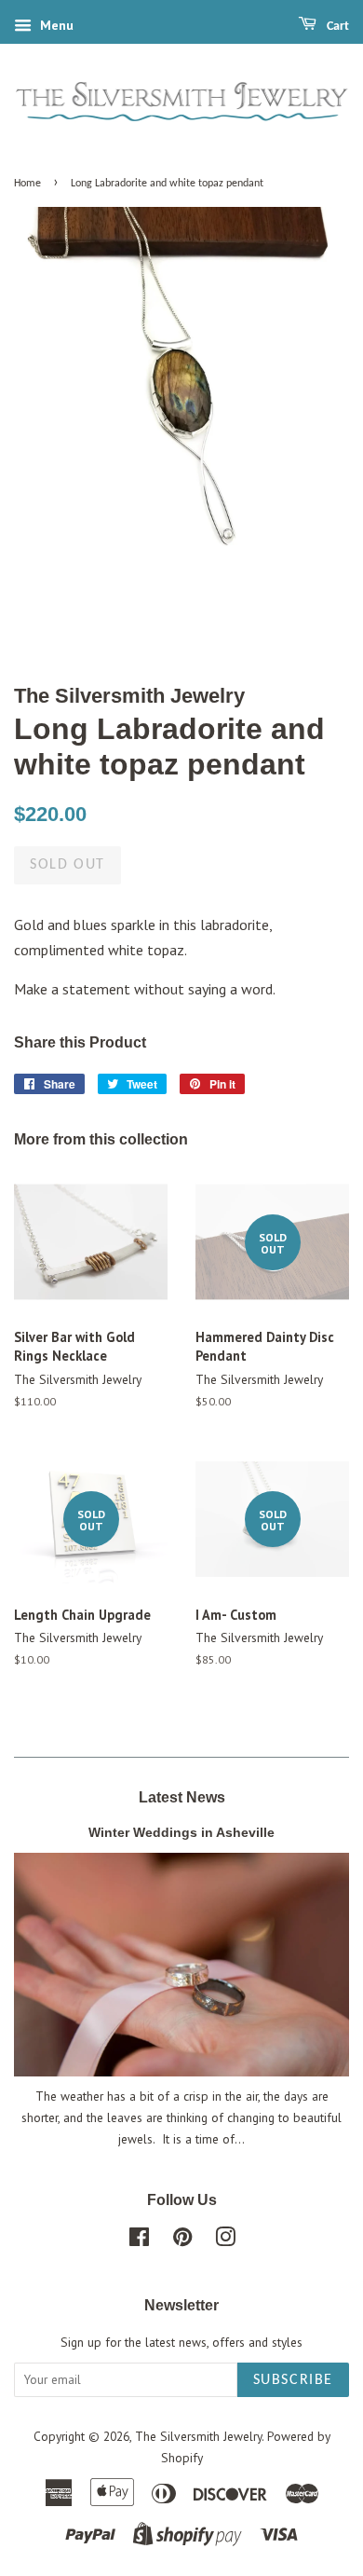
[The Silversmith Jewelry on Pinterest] (182, 2240)
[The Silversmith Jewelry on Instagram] (225, 2240)
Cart (336, 27)
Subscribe (293, 2380)
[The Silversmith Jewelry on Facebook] (139, 2240)
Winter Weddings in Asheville (181, 1833)
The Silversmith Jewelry (198, 2436)
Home (27, 184)
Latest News (182, 1797)
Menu (55, 25)
